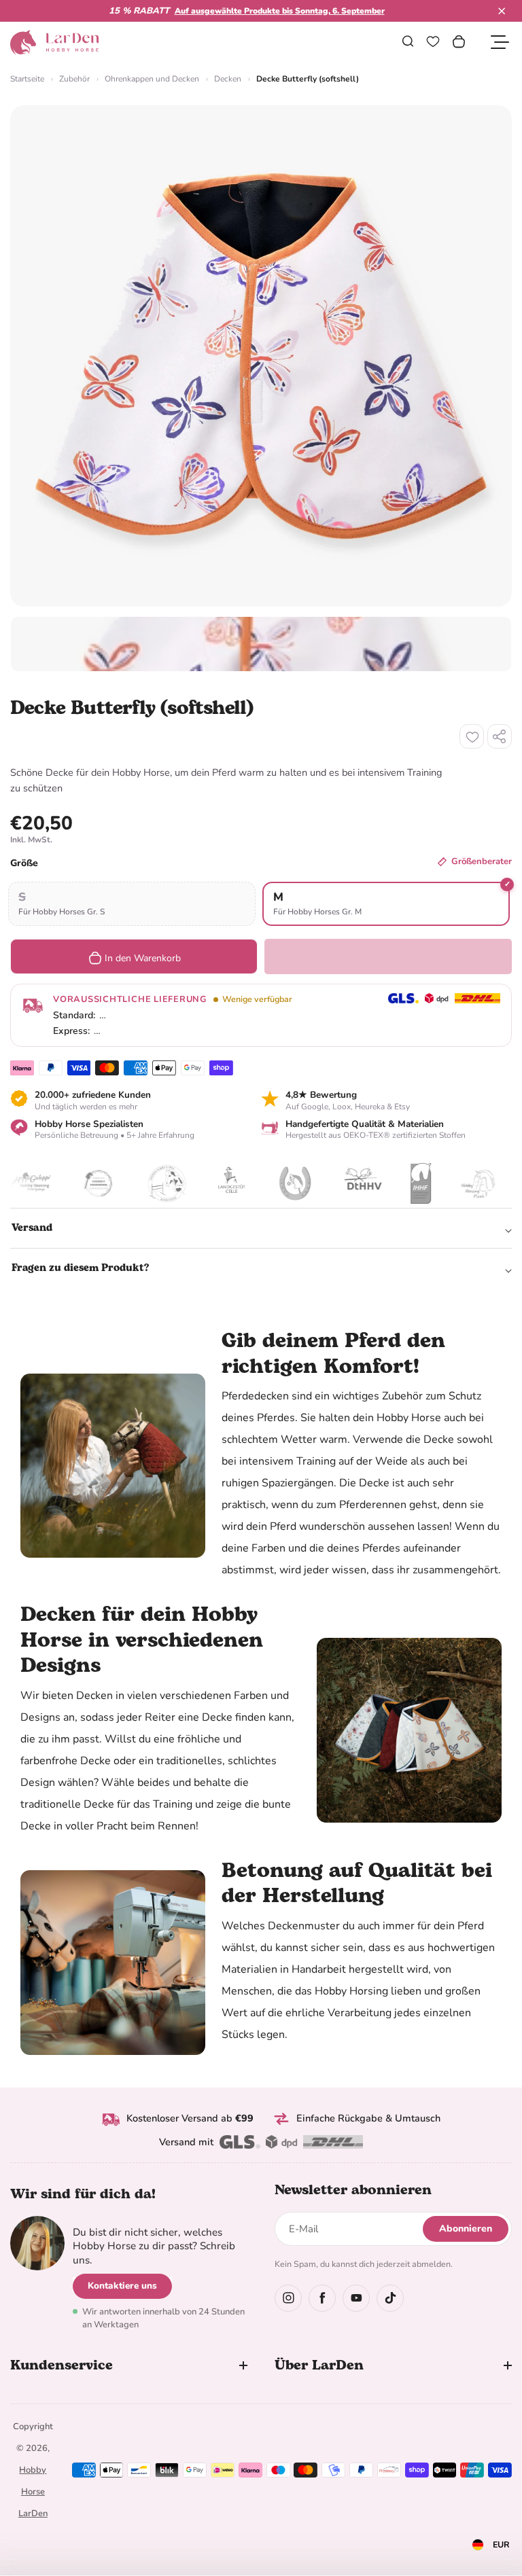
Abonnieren (466, 2229)
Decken (228, 79)
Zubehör (74, 79)
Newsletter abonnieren (353, 2190)
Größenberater (482, 861)
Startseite (27, 79)
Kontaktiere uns (122, 2286)
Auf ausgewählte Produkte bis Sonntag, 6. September (280, 11)
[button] (502, 11)
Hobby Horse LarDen (33, 2492)
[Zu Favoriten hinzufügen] (472, 736)
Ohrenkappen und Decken (152, 79)
